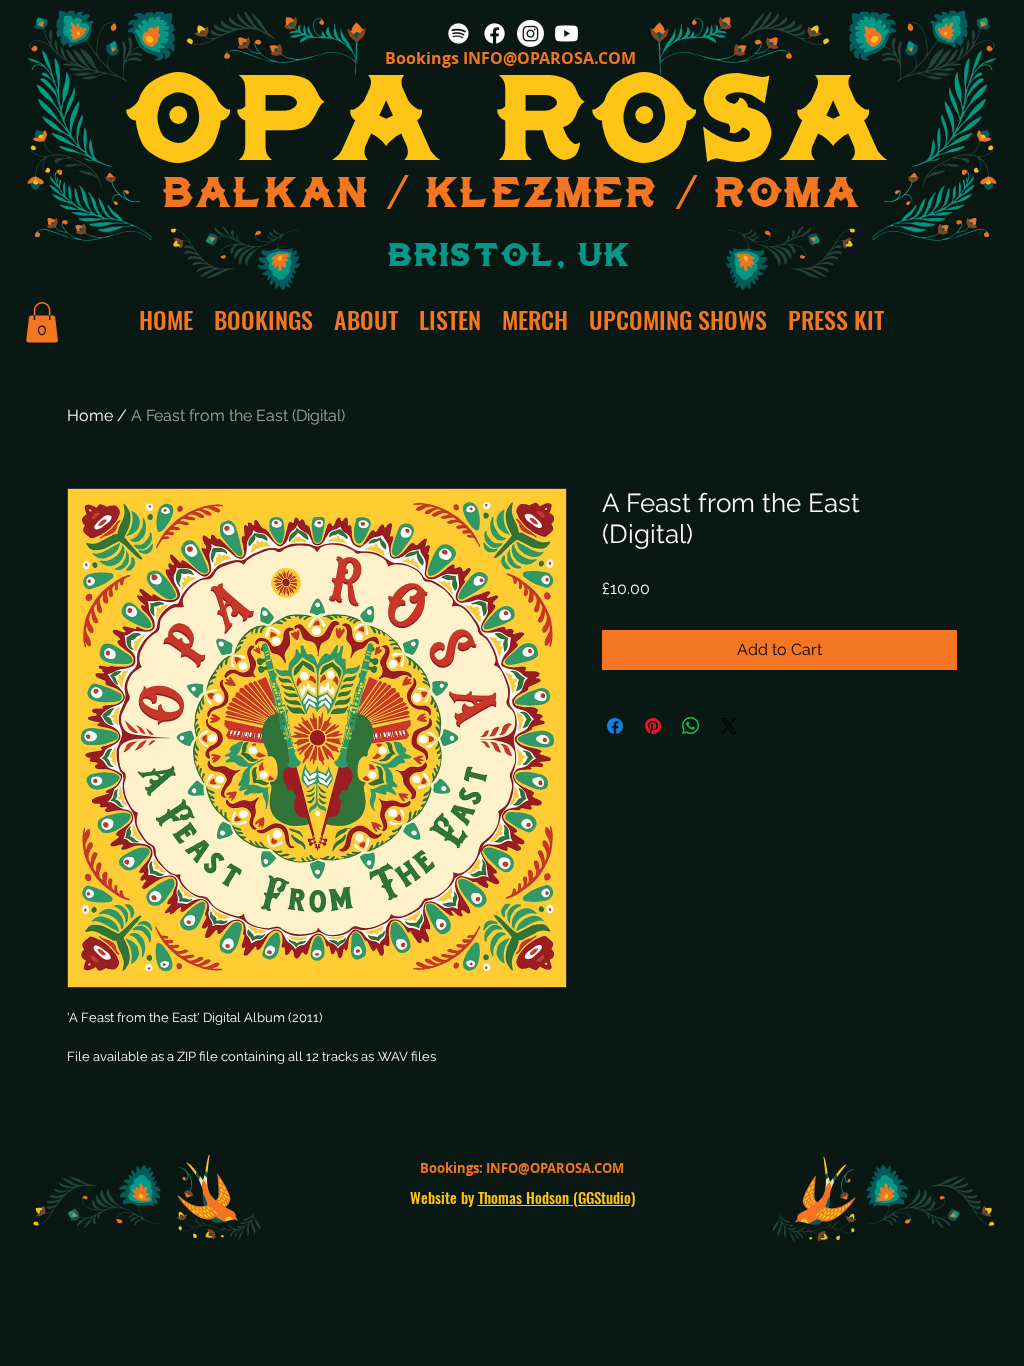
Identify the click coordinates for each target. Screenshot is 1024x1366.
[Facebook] (494, 33)
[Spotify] (458, 33)
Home (90, 415)
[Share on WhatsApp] (691, 726)
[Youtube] (566, 33)
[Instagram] (530, 33)
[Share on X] (729, 726)
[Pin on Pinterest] (653, 726)
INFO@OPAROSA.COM (549, 58)
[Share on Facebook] (615, 726)
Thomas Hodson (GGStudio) (556, 1197)
